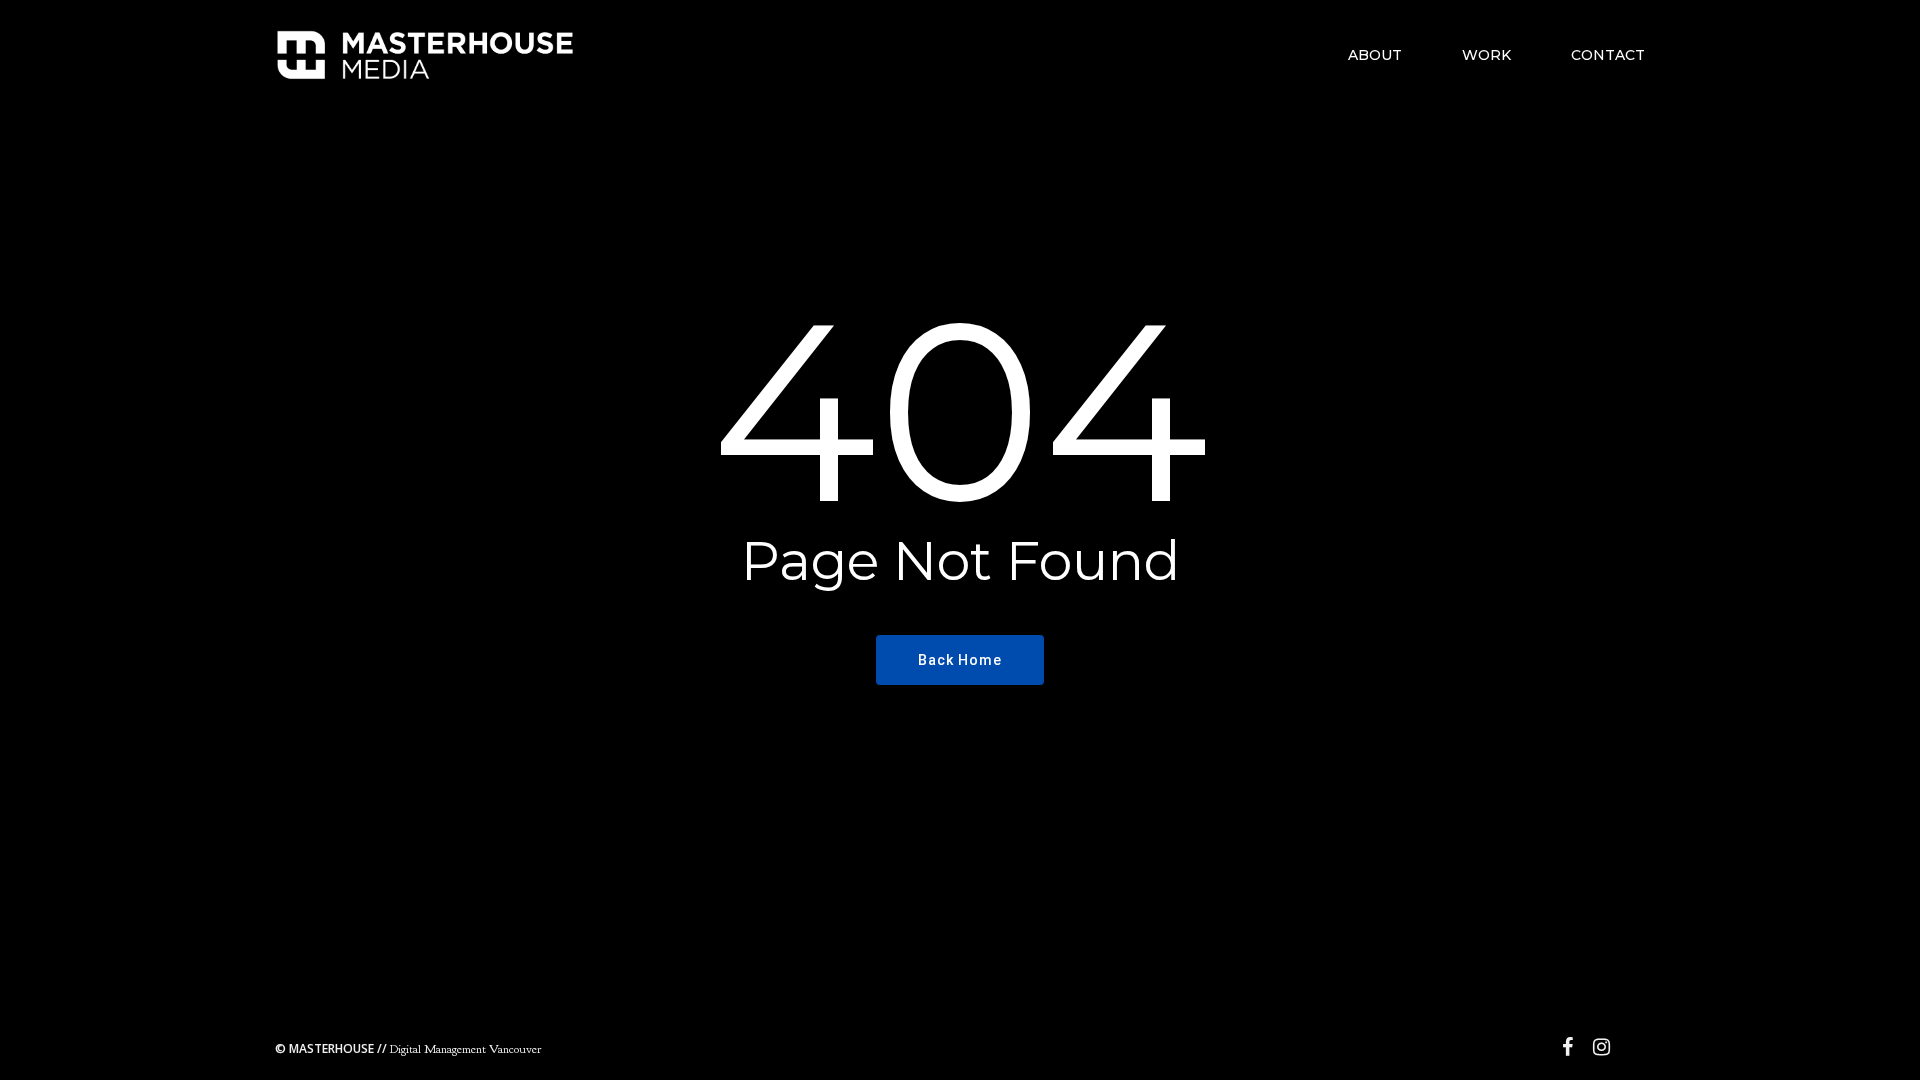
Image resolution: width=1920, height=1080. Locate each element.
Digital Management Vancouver (408, 1049)
